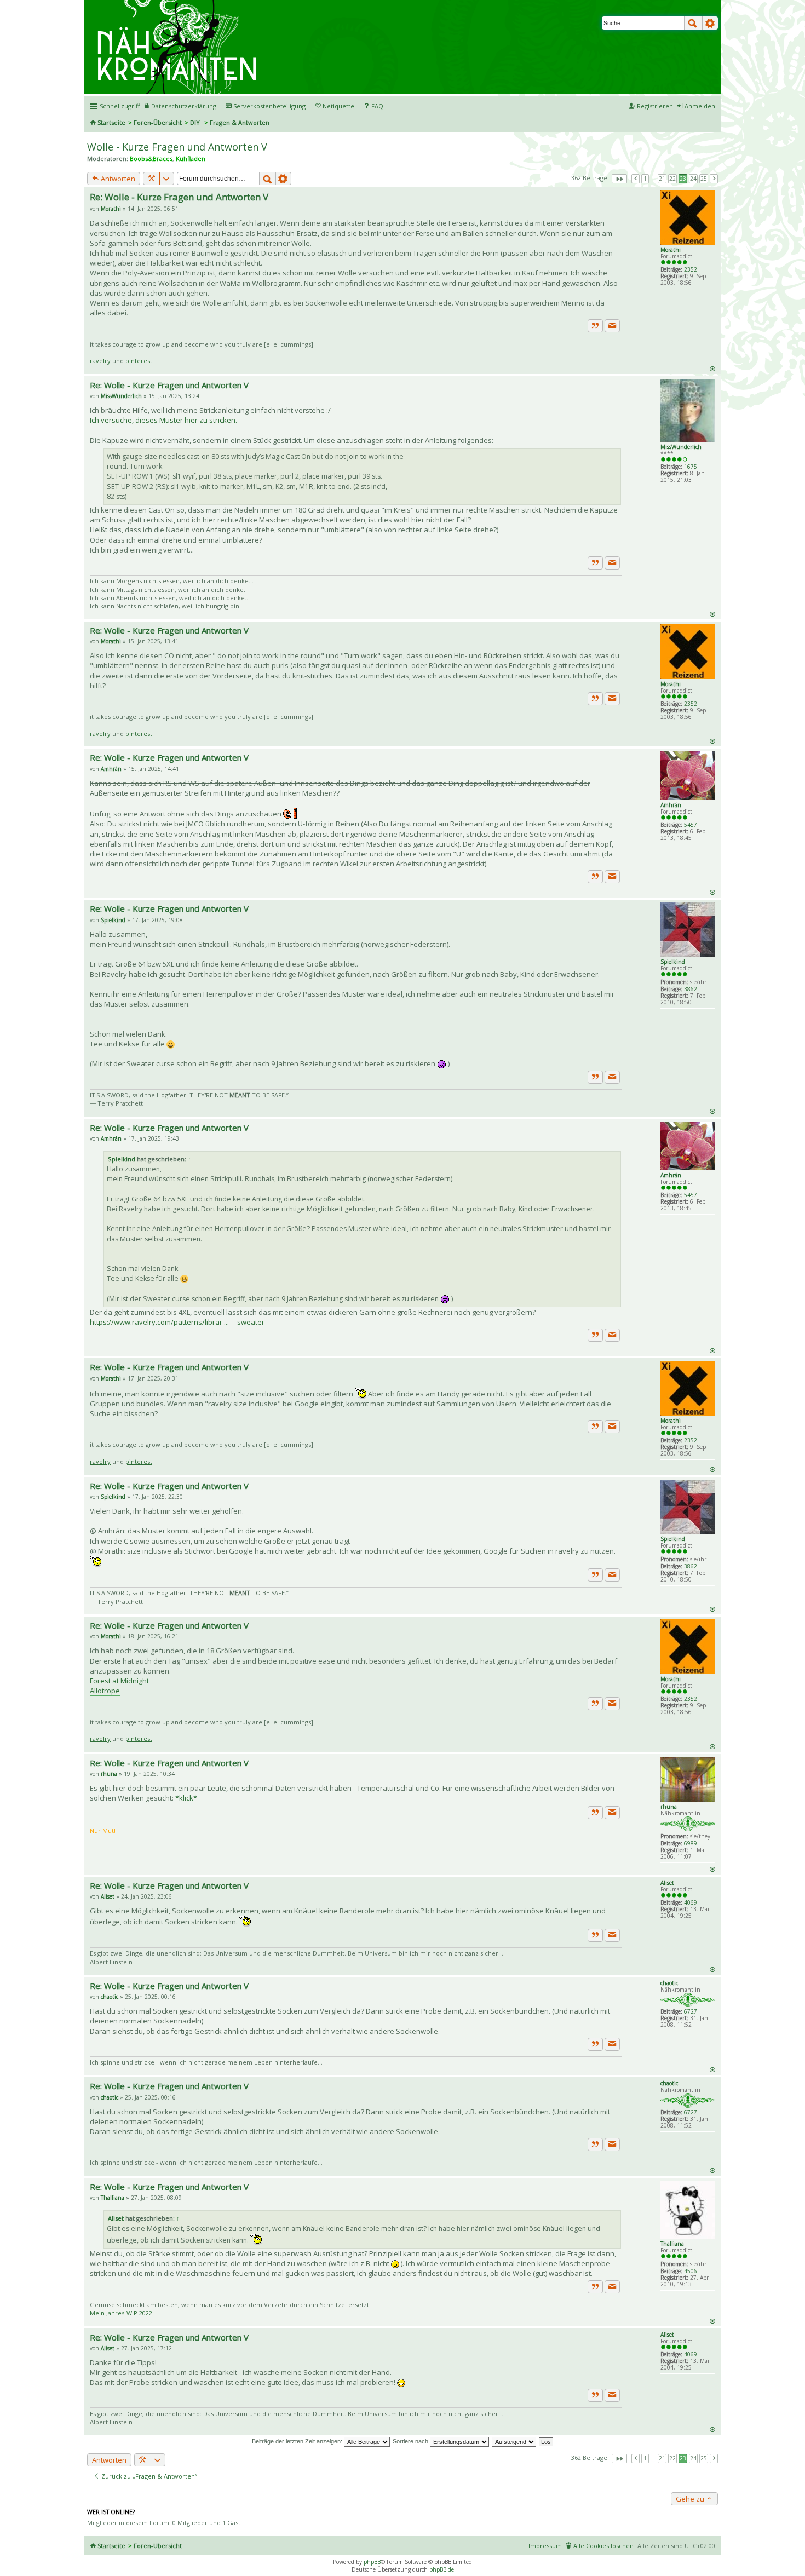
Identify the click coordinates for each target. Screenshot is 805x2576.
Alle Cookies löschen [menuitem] (603, 2546)
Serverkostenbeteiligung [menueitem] (269, 106)
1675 (691, 467)
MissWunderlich (681, 447)
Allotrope (105, 1691)
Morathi (671, 250)
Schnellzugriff (120, 106)
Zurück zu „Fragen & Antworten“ (148, 2476)
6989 (691, 1843)
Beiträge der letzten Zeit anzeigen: (298, 2441)
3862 (691, 989)
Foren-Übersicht (158, 122)
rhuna (669, 1807)
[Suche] (693, 23)
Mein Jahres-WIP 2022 (121, 2313)
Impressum (545, 2546)
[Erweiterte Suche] (710, 23)
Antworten (117, 179)
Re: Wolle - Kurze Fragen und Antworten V (179, 197)
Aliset (667, 1883)
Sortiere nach (411, 2441)
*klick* (186, 1798)
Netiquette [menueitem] (338, 106)
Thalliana (672, 2244)
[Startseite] (179, 4)
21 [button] (662, 179)
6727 (691, 2011)
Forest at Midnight (119, 1681)
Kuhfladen (191, 159)
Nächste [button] (714, 179)
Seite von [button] (619, 179)
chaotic (669, 1983)
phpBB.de (442, 2569)
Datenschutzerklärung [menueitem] (184, 106)
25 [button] (704, 179)
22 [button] (672, 179)
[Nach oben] (712, 368)
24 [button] (693, 179)
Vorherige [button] (636, 179)
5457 (691, 825)
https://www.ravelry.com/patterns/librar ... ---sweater (177, 1322)
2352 (691, 269)
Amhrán (671, 805)
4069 (691, 1902)
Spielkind (673, 962)
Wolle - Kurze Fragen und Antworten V (177, 147)
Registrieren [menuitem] (655, 106)
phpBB (372, 2562)
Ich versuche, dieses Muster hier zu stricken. (163, 420)
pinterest (139, 361)
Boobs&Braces (151, 159)
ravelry (100, 361)
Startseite (111, 122)
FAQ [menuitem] (377, 106)
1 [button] (645, 179)
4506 (691, 2271)
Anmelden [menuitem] (700, 106)
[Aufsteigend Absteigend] (514, 2441)
